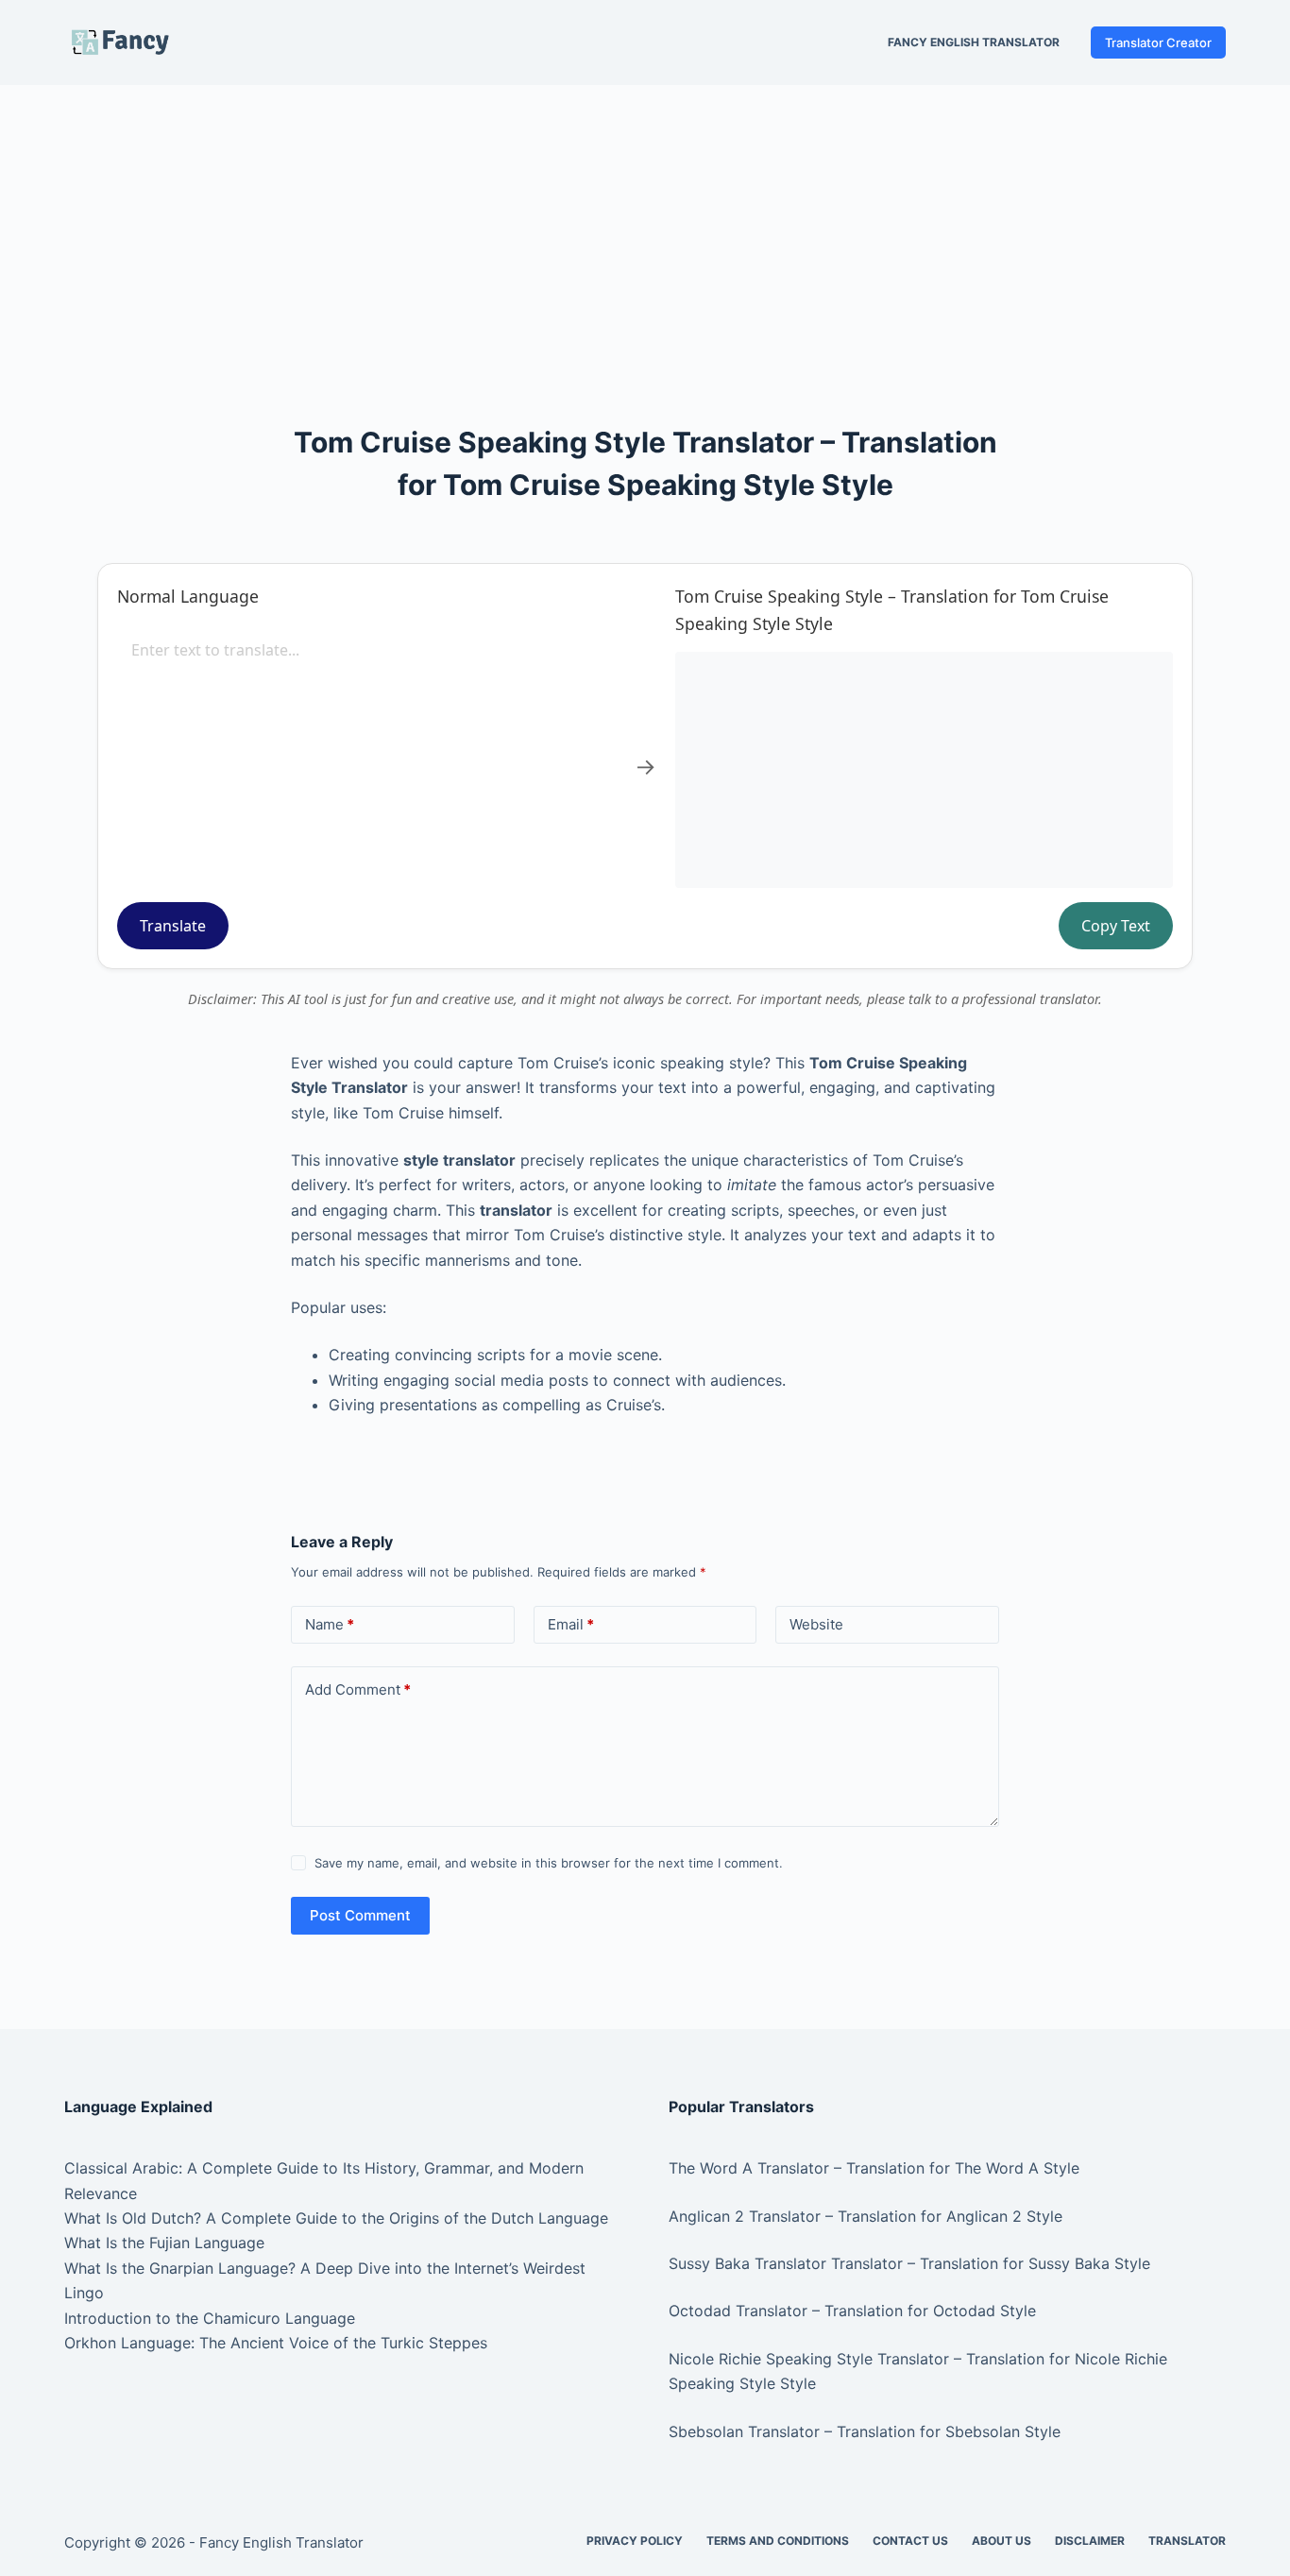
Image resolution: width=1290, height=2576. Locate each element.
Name (330, 1624)
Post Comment (360, 1915)
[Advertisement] (645, 225)
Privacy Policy (635, 2541)
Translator (1187, 2541)
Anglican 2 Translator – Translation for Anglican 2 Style (866, 2216)
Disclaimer (1090, 2541)
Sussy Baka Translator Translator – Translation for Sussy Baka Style (909, 2263)
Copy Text (1116, 926)
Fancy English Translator (974, 42)
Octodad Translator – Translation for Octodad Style (852, 2311)
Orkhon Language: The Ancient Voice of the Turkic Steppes (276, 2343)
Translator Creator (1158, 43)
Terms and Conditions (778, 2541)
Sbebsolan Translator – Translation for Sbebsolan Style (865, 2431)
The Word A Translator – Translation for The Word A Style (874, 2168)
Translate (173, 926)
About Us (1001, 2541)
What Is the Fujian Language (164, 2243)
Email (571, 1624)
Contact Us (910, 2541)
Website (816, 1624)
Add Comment (358, 1689)
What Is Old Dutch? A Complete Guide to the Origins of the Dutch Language (336, 2218)
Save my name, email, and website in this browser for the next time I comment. (549, 1863)
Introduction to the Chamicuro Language (210, 2318)
